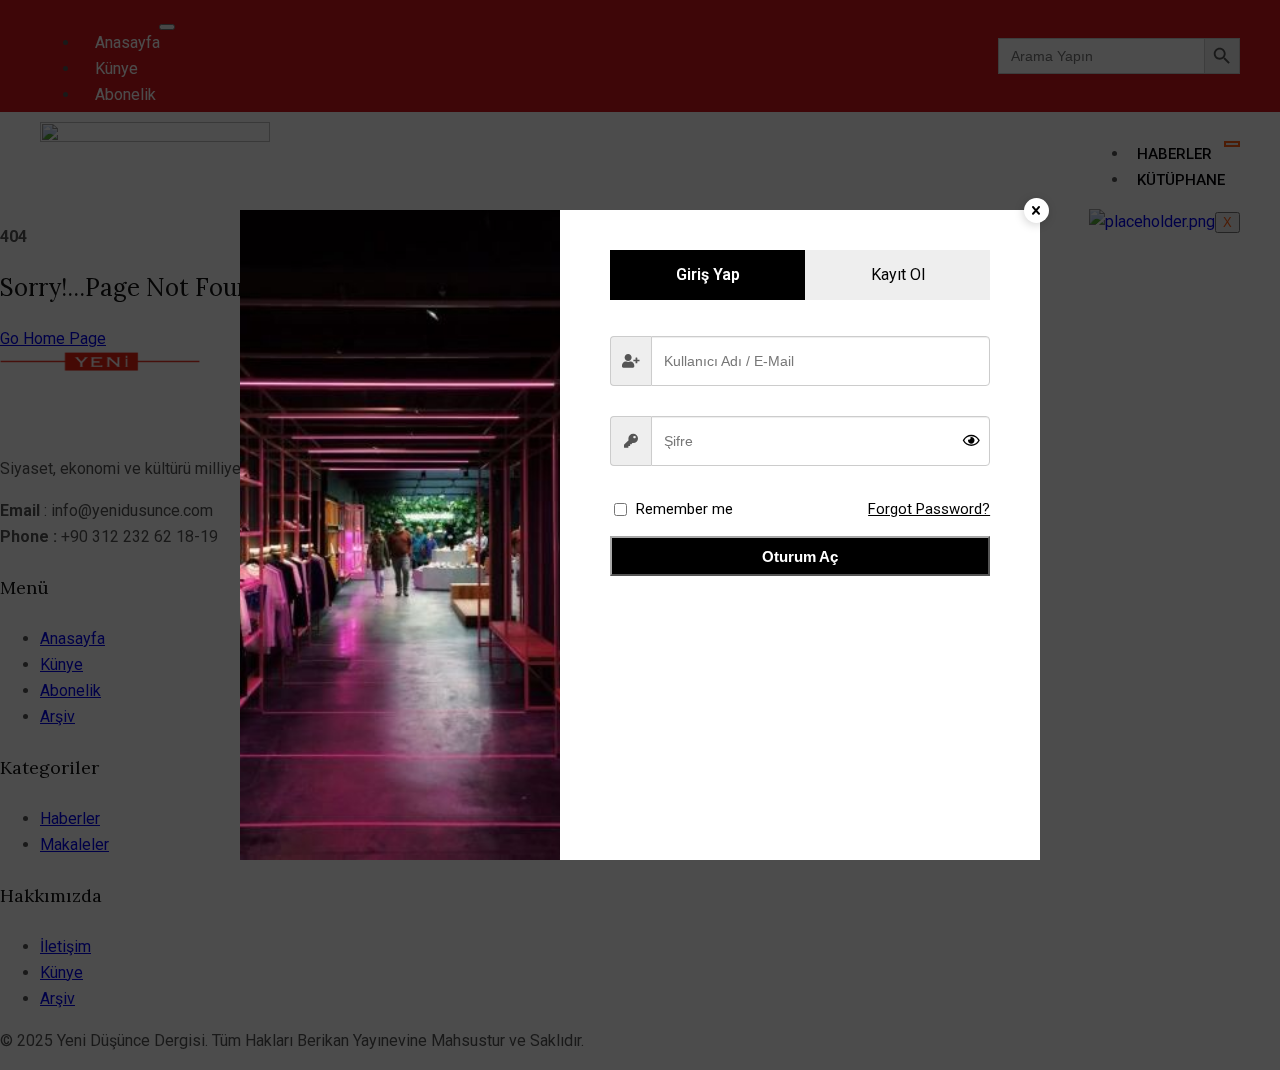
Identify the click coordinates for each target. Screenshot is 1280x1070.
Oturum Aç (800, 556)
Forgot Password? (929, 509)
